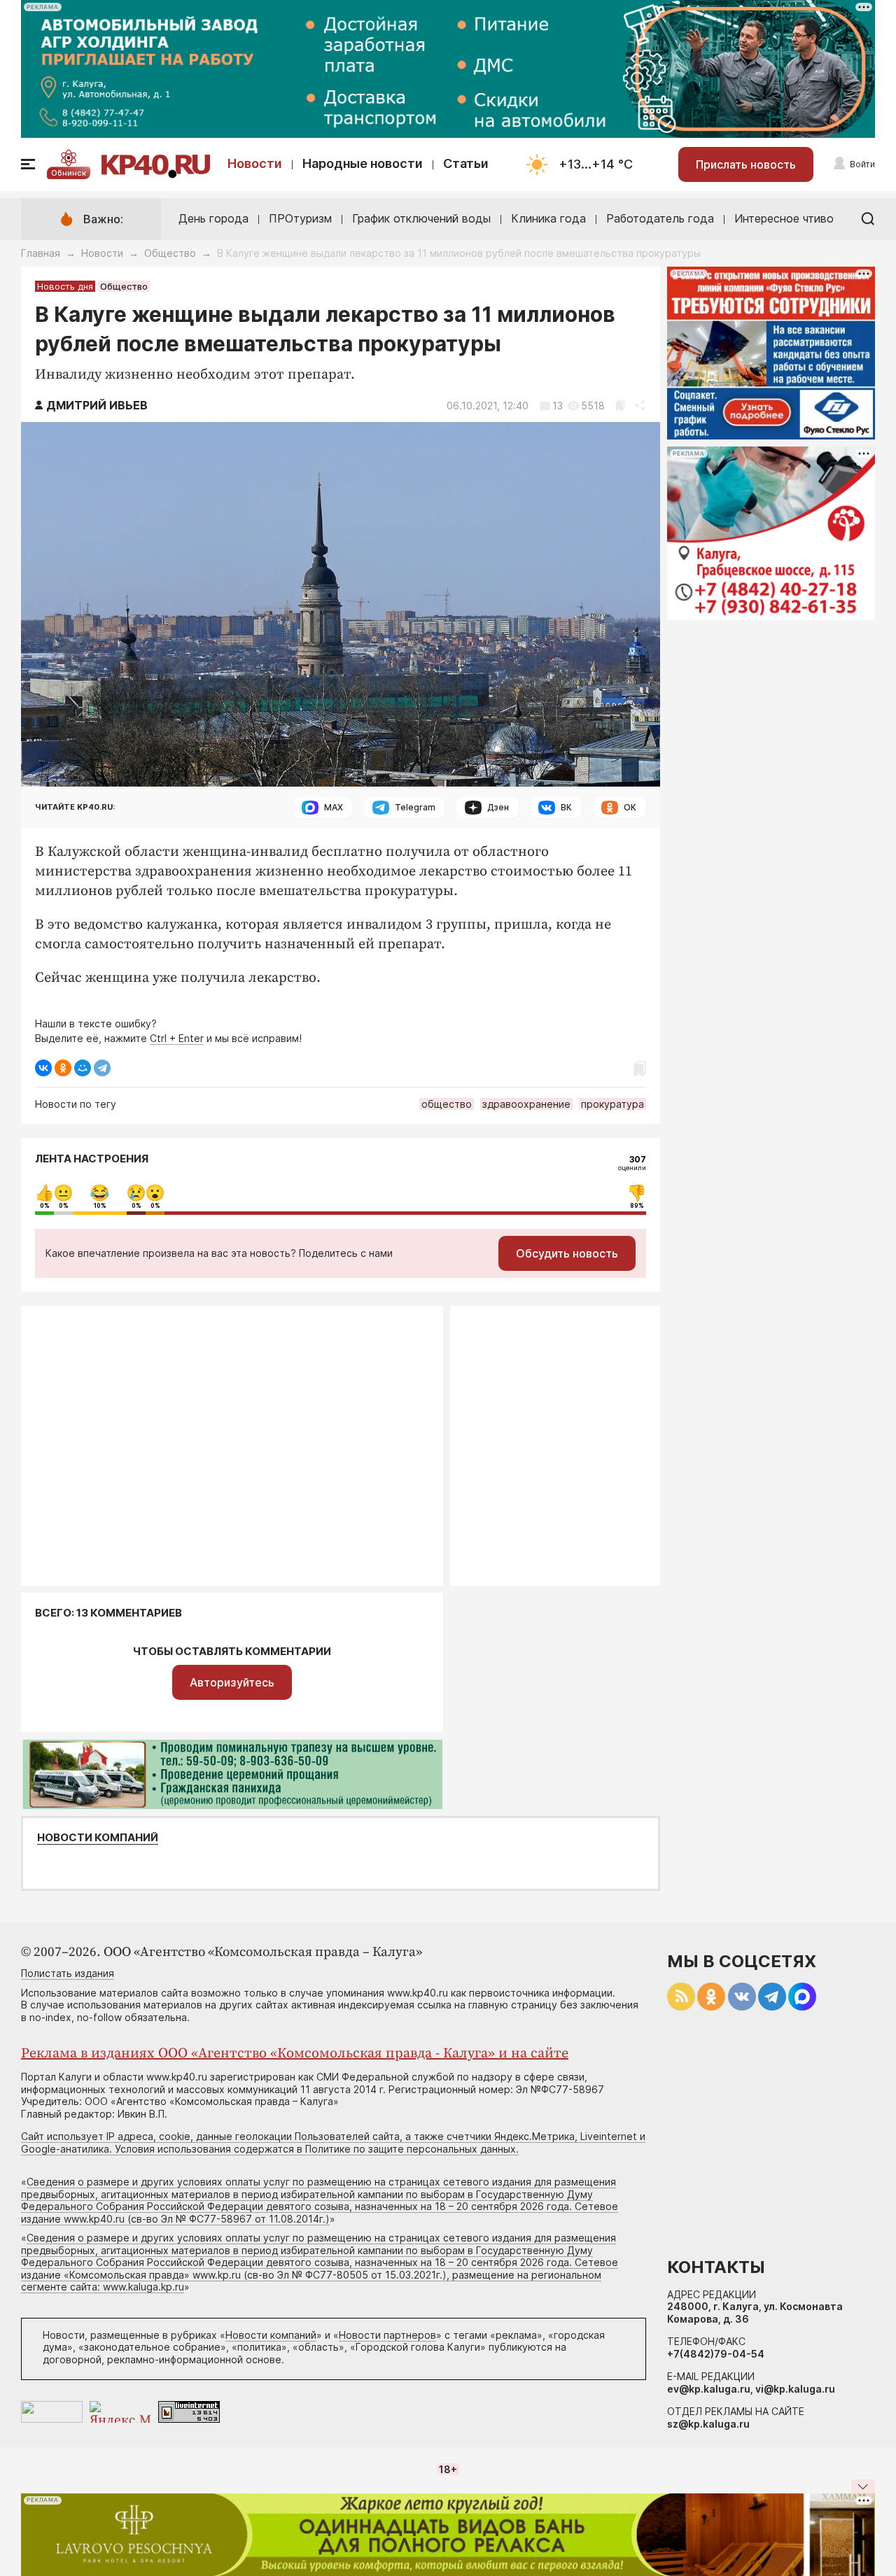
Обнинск (69, 173)
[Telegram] (102, 1068)
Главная (41, 253)
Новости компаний (98, 1838)
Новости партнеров (387, 2335)
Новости (255, 163)
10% (100, 1206)
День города (213, 218)
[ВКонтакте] (43, 1068)
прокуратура (612, 1104)
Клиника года (548, 218)
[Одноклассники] (63, 1068)
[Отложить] (620, 406)
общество (447, 1104)
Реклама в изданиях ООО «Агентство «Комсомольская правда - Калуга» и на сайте (295, 2054)
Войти (862, 164)
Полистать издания (68, 1973)
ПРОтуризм (300, 218)
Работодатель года (660, 218)
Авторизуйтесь (232, 1682)
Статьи (466, 163)
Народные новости (363, 163)
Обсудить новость (567, 1253)
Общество (170, 253)
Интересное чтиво (784, 218)
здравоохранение (526, 1104)
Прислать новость (746, 164)
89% (637, 1206)
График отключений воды (421, 218)
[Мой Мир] (83, 1068)
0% (45, 1206)
